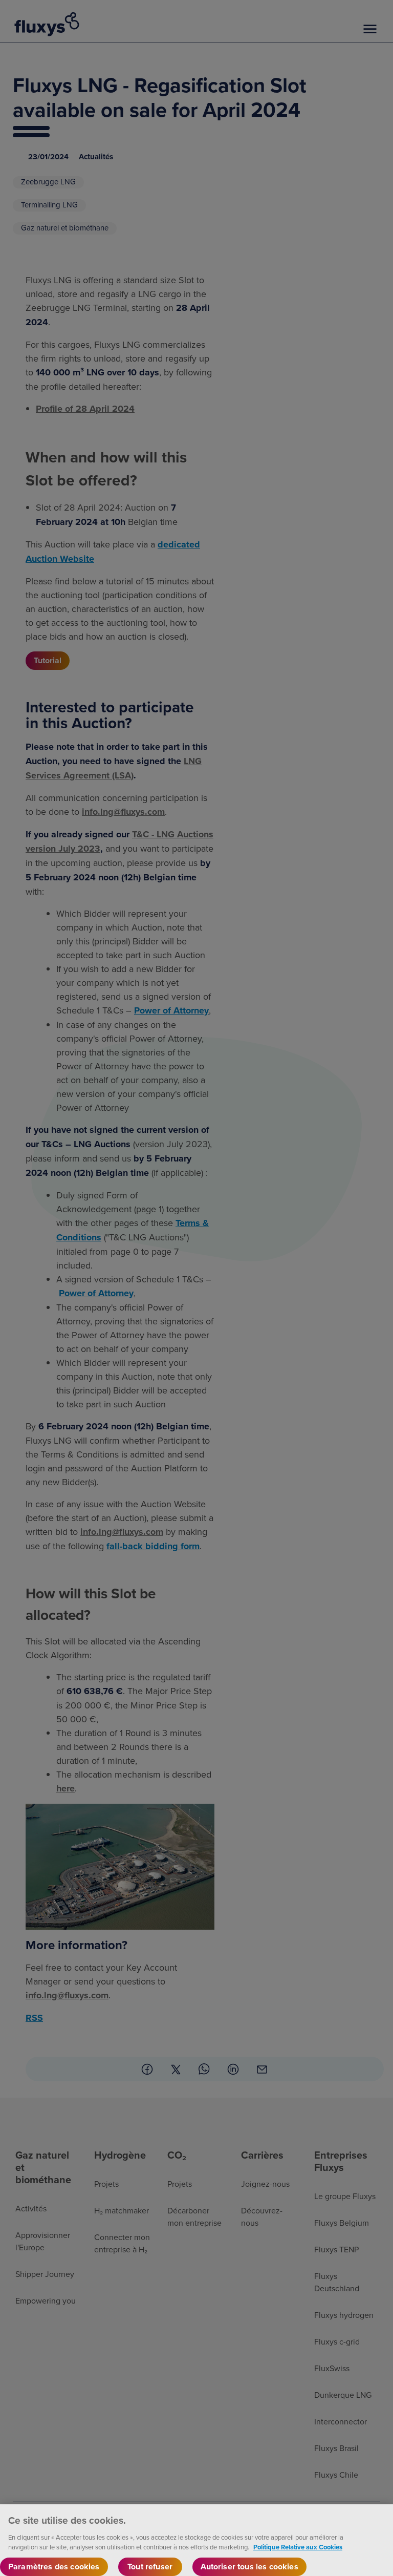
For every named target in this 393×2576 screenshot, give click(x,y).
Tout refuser (150, 2567)
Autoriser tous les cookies (249, 2567)
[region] (196, 2540)
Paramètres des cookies (54, 2567)
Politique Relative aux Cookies (298, 2547)
